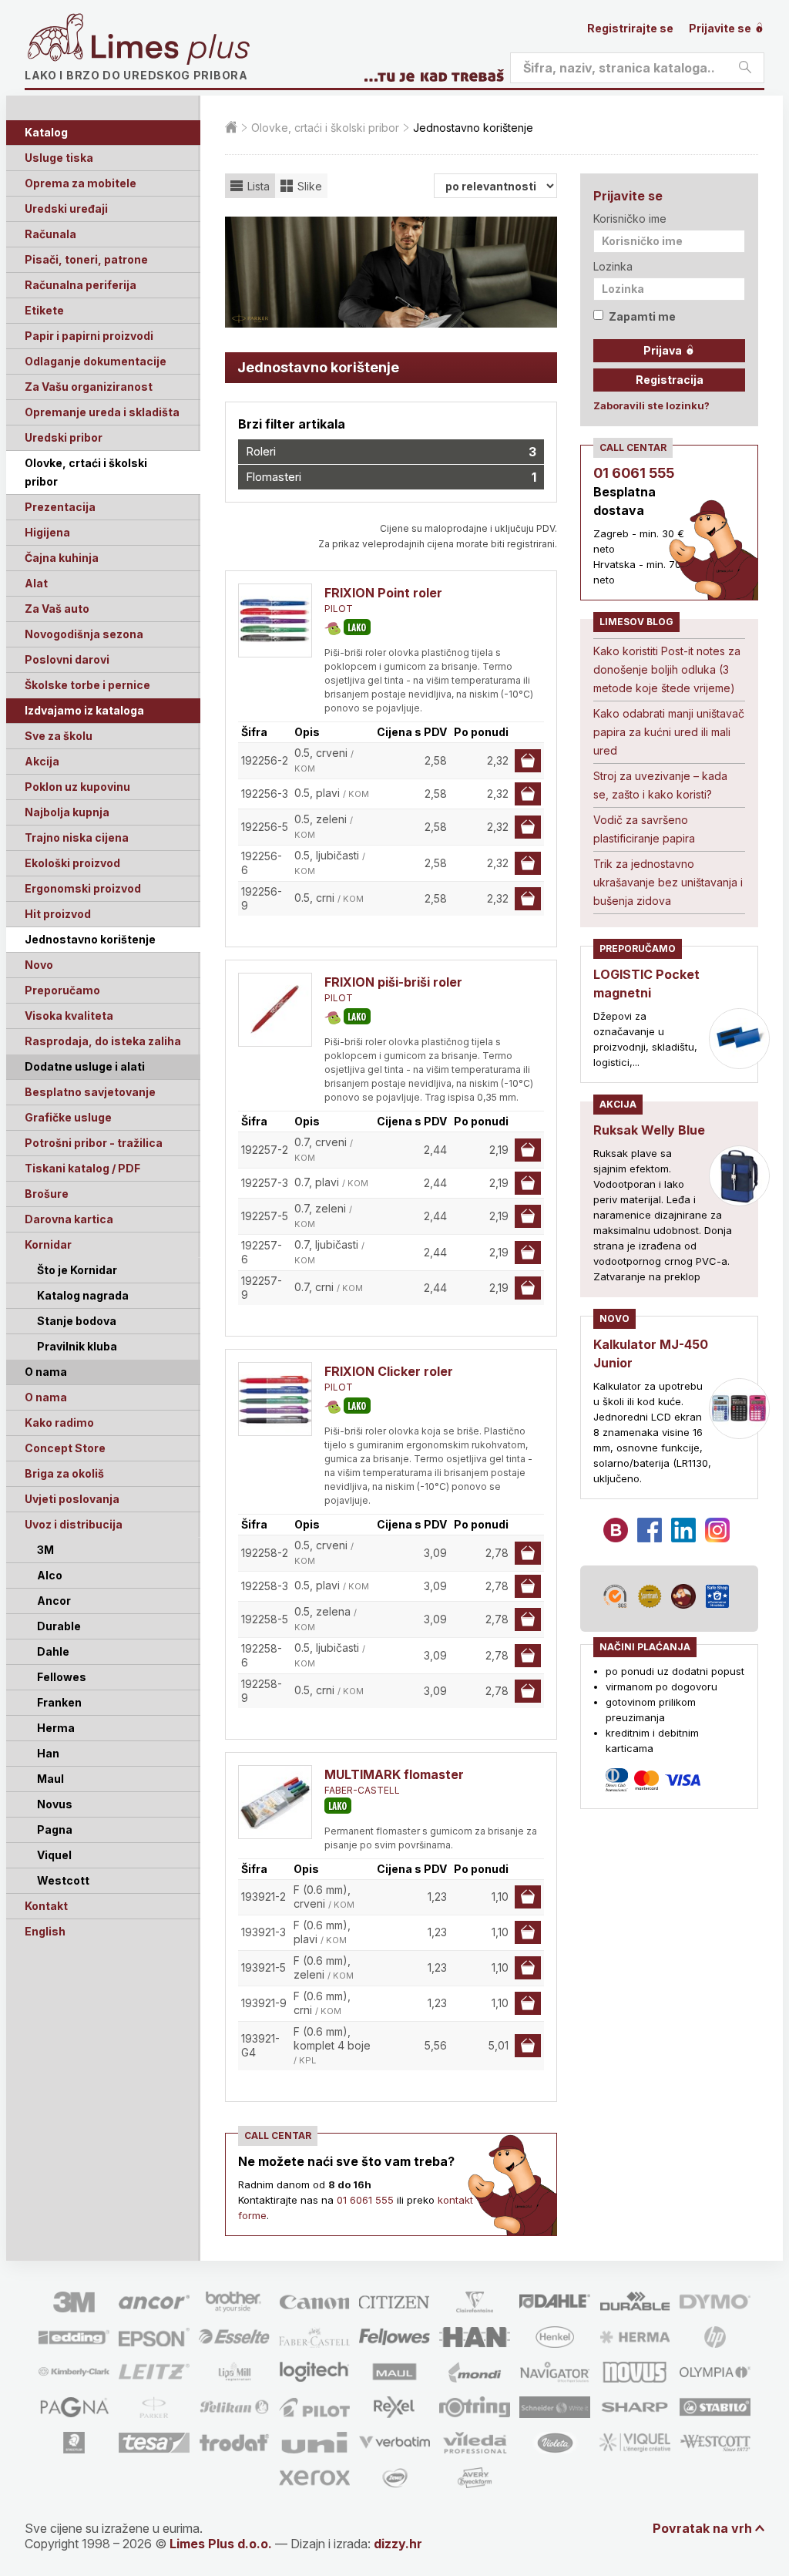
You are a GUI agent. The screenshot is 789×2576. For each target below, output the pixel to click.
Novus (55, 1804)
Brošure (47, 1194)
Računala (50, 234)
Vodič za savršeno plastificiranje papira (644, 829)
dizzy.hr (398, 2544)
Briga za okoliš (64, 1473)
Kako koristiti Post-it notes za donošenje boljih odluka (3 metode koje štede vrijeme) (667, 669)
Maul (50, 1779)
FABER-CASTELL (362, 1790)
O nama (46, 1397)
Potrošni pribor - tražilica (94, 1143)
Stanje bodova (77, 1321)
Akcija (42, 761)
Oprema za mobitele (81, 183)
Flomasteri (391, 477)
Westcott (63, 1880)
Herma (56, 1728)
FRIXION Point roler (383, 593)
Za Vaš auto (57, 609)
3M (45, 1550)
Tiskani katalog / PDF (82, 1168)
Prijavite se (721, 28)
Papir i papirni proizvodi (89, 336)
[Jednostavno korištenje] (357, 627)
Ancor (54, 1601)
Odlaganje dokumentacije (96, 361)
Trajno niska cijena (77, 837)
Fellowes (62, 1677)
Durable (59, 1626)
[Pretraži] (745, 68)
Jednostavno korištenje (90, 939)
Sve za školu (59, 736)
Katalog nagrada (83, 1295)
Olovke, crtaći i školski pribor (86, 472)
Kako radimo (59, 1423)
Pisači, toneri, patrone (86, 259)
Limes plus (170, 49)
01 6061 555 (365, 2200)
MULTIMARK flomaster (394, 1774)
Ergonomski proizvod (83, 888)
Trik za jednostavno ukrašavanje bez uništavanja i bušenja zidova (668, 882)
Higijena (47, 532)
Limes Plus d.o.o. (221, 2544)
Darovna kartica (69, 1219)
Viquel (54, 1855)
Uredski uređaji (66, 209)
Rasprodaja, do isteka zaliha (103, 1041)
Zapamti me (642, 316)
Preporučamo (62, 990)
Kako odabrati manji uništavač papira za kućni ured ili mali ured (669, 732)
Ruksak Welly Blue (649, 1130)
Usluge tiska (59, 158)
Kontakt (46, 1906)
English (45, 1931)
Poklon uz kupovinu (77, 787)
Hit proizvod (58, 914)
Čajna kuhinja (62, 558)
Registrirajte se (630, 28)
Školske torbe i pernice (87, 685)
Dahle (53, 1651)
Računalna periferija (81, 285)
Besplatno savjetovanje (90, 1092)
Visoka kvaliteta (69, 1016)
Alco (50, 1575)
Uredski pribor (64, 437)
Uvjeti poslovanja (72, 1499)
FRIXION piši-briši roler (393, 982)
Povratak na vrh (702, 2528)
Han (48, 1753)
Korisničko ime (630, 219)
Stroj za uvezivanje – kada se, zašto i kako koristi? (660, 785)
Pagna (55, 1829)
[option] (391, 272)
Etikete (44, 310)
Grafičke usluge (68, 1117)
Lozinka (613, 266)
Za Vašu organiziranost (89, 387)
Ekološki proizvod (72, 863)
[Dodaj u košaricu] (528, 761)
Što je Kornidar (77, 1270)
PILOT (339, 609)
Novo (39, 965)
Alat (36, 583)
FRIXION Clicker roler (389, 1371)
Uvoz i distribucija (74, 1524)
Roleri (391, 452)
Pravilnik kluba (77, 1346)
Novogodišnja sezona (84, 634)
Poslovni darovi (67, 659)
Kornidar (48, 1244)
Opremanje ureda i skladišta (102, 412)
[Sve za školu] (332, 629)
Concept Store (65, 1448)
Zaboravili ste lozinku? (651, 405)
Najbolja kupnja (67, 812)
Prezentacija (60, 507)
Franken (59, 1702)
